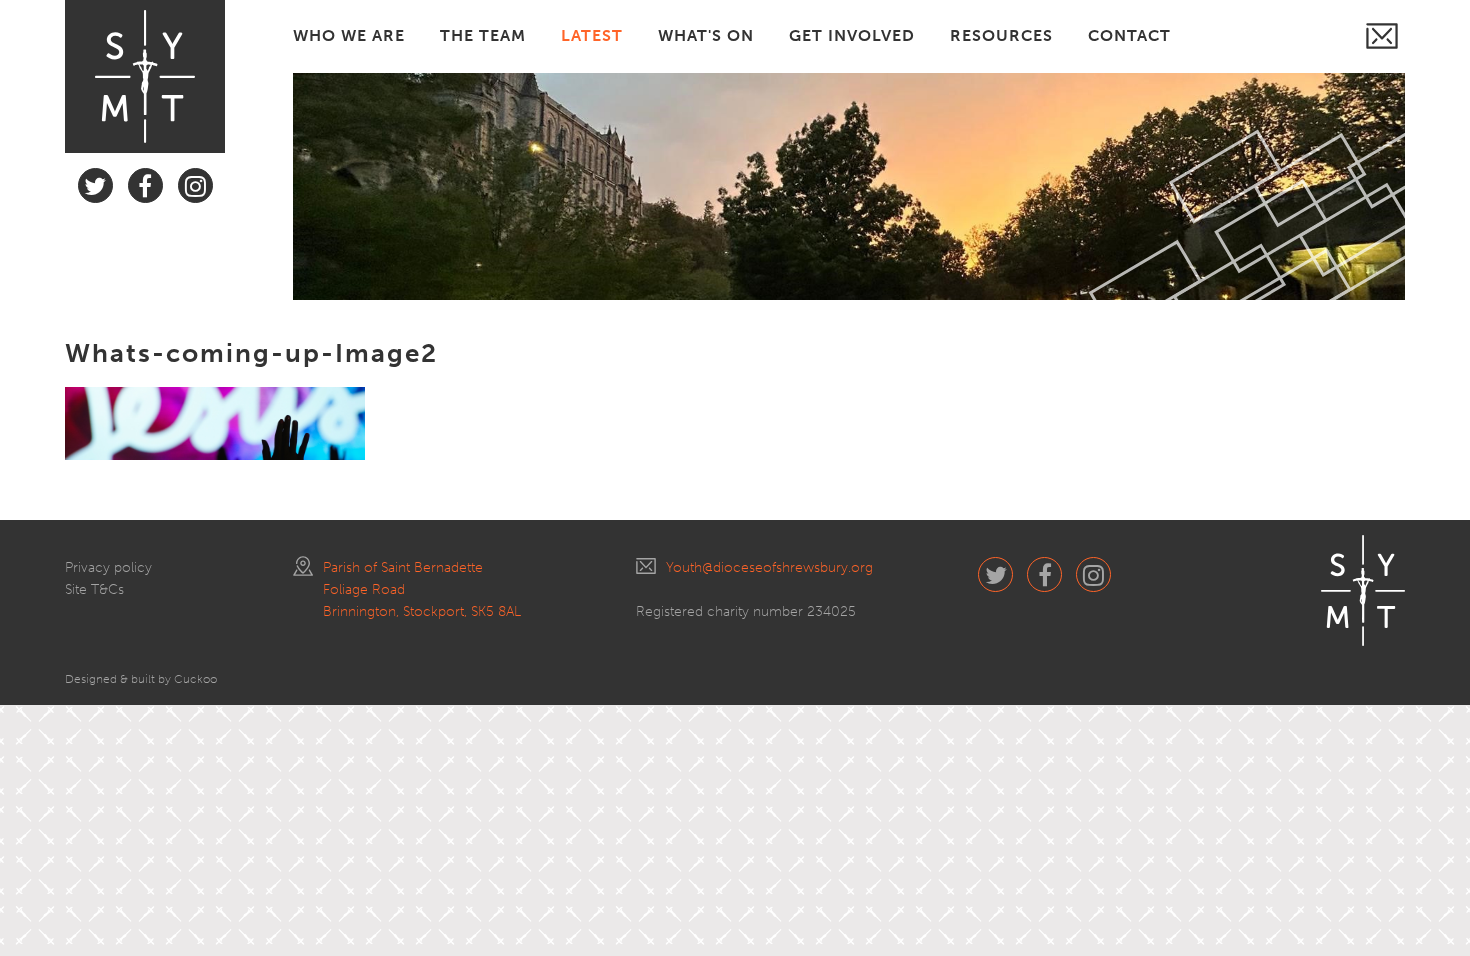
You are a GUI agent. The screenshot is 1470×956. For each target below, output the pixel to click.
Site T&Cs (94, 589)
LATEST (592, 35)
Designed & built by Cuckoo (141, 679)
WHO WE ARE (349, 35)
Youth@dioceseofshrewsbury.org (769, 567)
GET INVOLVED (852, 35)
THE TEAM (483, 35)
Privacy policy (108, 567)
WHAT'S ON (706, 35)
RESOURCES (1001, 35)
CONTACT (1129, 35)
